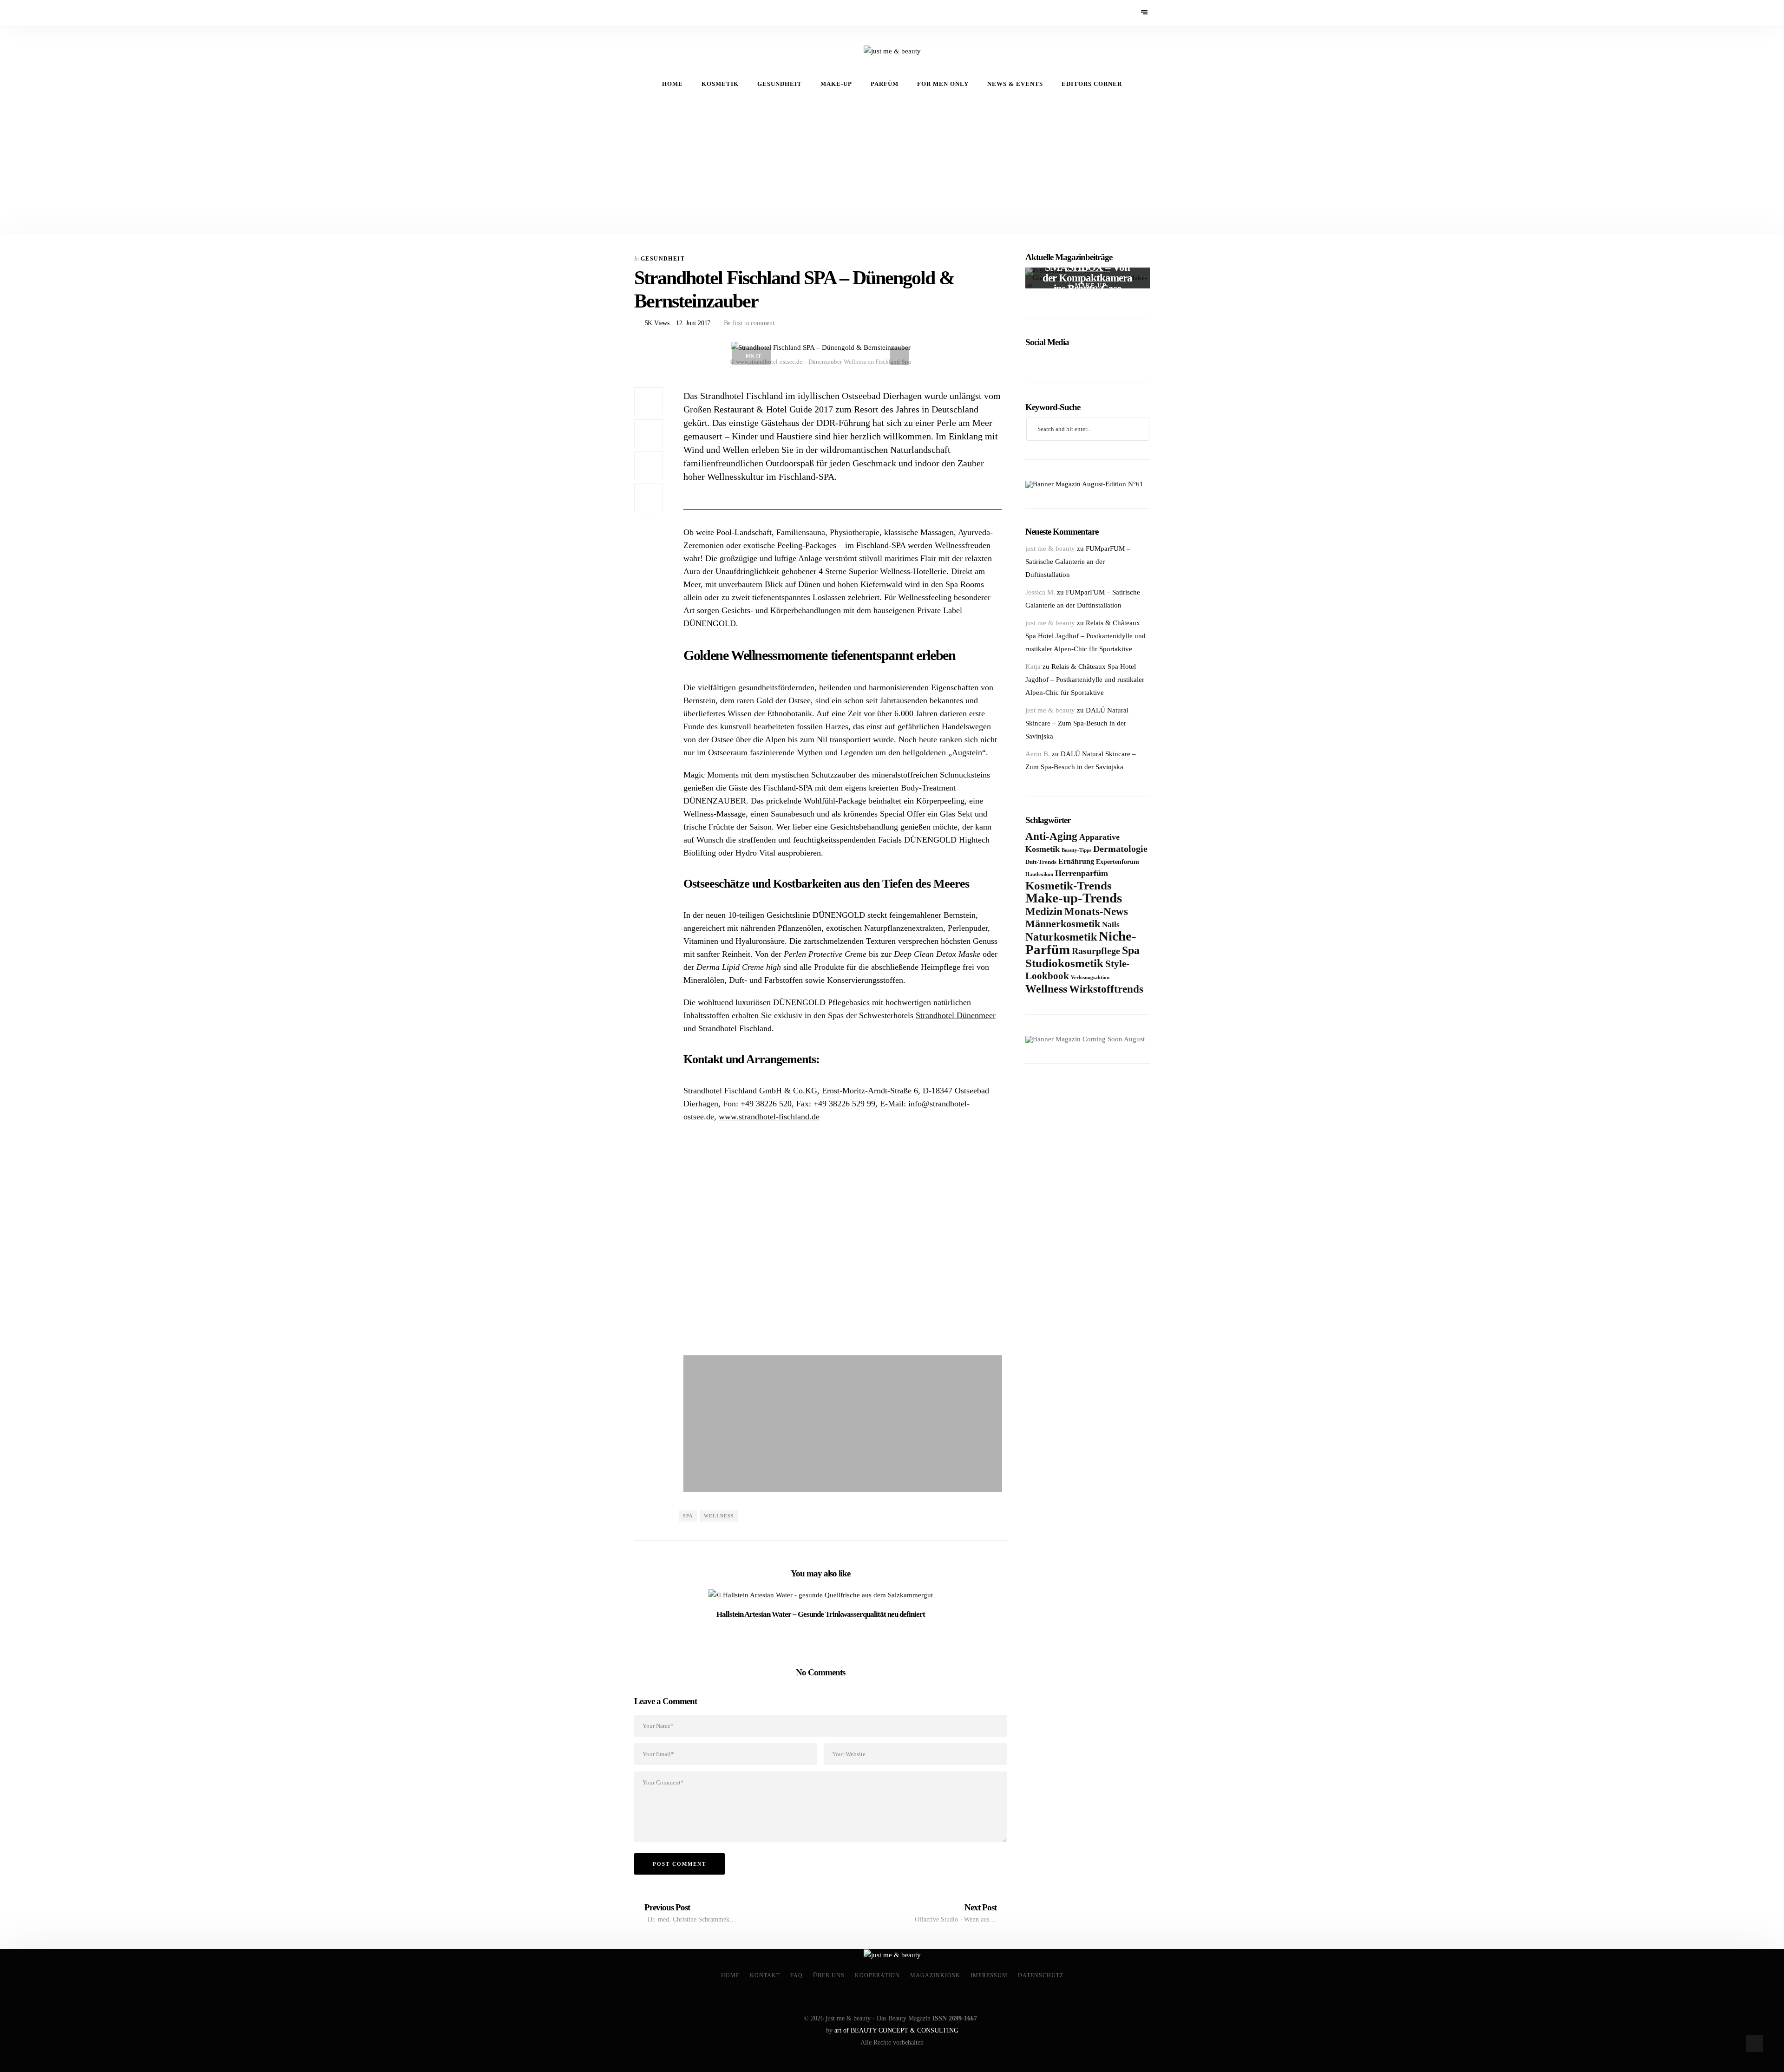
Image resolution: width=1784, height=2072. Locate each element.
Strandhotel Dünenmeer (956, 1015)
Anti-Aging (1051, 836)
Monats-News (1096, 911)
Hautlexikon (1039, 874)
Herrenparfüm (1082, 873)
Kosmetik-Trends (1069, 885)
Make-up (836, 84)
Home (672, 84)
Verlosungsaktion (1090, 977)
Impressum (989, 1975)
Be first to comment (748, 323)
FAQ (797, 1975)
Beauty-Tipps (1076, 850)
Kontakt (765, 1975)
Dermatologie (1120, 849)
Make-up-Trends (1074, 898)
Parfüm (885, 84)
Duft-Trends (1041, 862)
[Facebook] (640, 13)
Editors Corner (1092, 84)
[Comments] (649, 498)
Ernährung (1076, 861)
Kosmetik (720, 84)
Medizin (1044, 912)
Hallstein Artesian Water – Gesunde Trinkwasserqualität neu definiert (821, 1614)
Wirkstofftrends (1106, 989)
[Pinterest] (653, 13)
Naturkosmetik (1061, 937)
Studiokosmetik (1064, 963)
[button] (692, 1246)
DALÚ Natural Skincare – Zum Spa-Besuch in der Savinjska (1077, 723)
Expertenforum (1118, 862)
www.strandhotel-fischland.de (769, 1117)
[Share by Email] (649, 466)
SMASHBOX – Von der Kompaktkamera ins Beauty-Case (1088, 278)
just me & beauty (1050, 549)
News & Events (1015, 84)
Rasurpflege (1096, 951)
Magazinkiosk (935, 1975)
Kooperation (877, 1975)
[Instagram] (666, 13)
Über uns (829, 1975)
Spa (688, 1516)
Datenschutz (1041, 1975)
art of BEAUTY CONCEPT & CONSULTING (896, 2030)
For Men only (943, 84)
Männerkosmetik (1063, 924)
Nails (1111, 925)
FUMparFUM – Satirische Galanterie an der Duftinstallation (1078, 562)
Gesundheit (780, 84)
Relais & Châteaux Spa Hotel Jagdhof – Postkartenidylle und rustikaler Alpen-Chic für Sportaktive (1085, 636)
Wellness (719, 1516)
